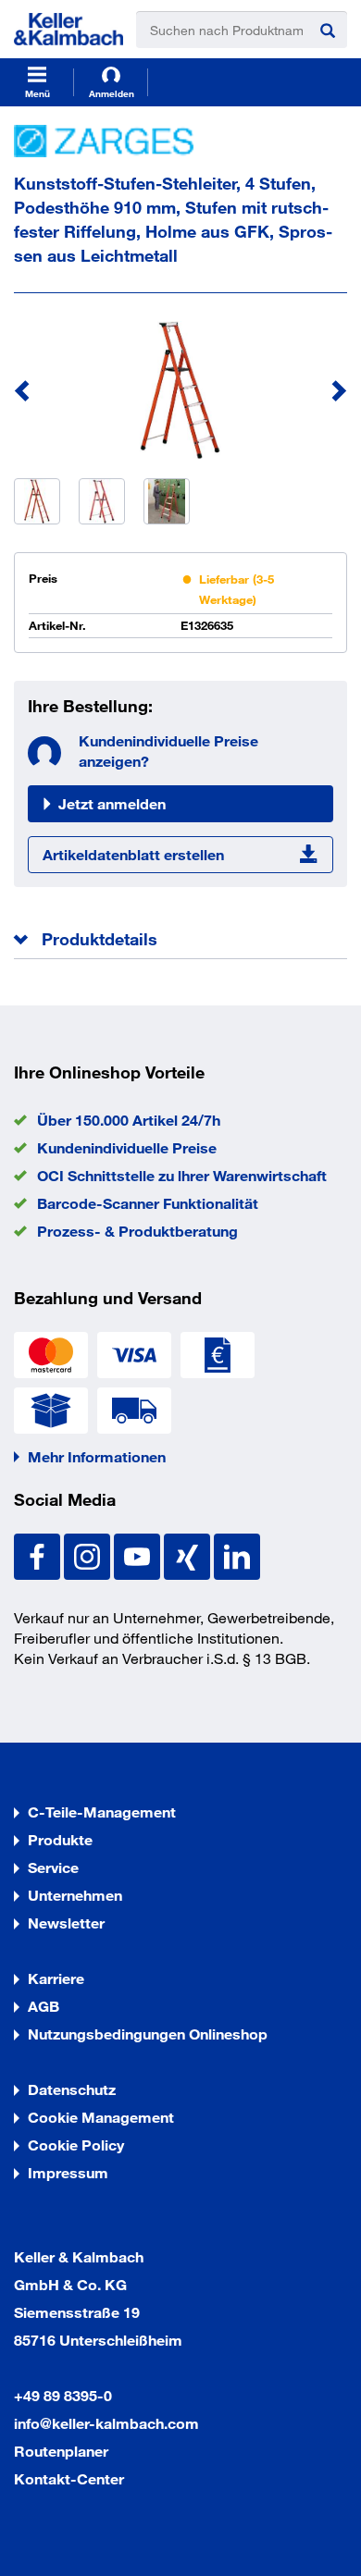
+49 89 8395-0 (63, 2395)
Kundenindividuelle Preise (127, 1147)
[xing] (189, 1554)
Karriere (56, 1978)
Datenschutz (72, 2089)
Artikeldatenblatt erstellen (133, 854)
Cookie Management (101, 2117)
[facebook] (39, 1554)
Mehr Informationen (97, 1456)
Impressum (68, 2172)
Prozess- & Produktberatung (137, 1231)
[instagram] (89, 1554)
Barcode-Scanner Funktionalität (148, 1203)
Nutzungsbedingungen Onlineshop (148, 2034)
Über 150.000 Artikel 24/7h (129, 1120)
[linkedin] (237, 1554)
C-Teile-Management (102, 1812)
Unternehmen (75, 1895)
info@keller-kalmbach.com (106, 2423)
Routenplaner (61, 2451)
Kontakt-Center (69, 2478)
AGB (44, 2006)
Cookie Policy (76, 2145)
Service (53, 1867)
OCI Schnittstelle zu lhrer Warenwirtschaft (182, 1175)
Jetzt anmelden (112, 803)
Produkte (60, 1839)
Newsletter (66, 1923)
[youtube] (139, 1554)
